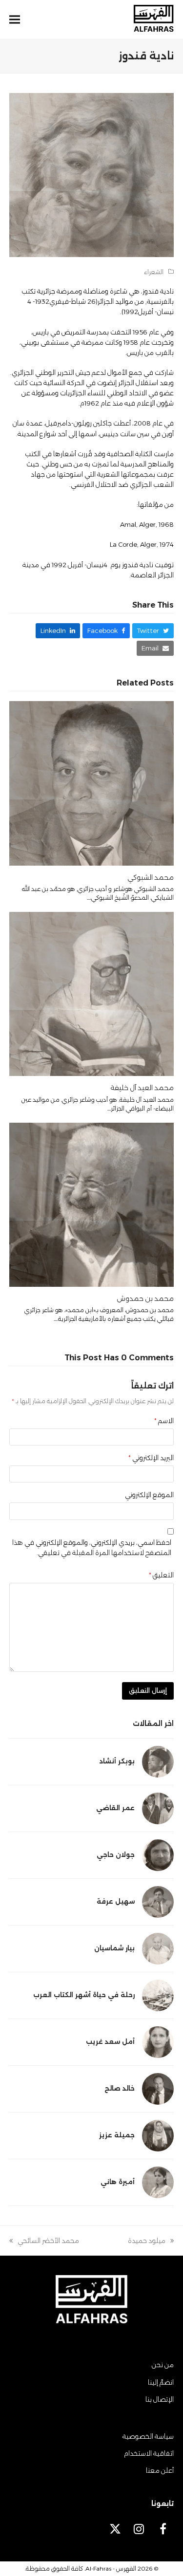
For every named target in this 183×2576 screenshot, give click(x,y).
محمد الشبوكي (151, 877)
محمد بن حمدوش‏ (145, 1298)
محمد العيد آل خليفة (142, 1088)
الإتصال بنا (160, 2399)
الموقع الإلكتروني (149, 1495)
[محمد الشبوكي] (92, 782)
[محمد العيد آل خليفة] (92, 993)
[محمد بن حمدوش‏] (92, 1204)
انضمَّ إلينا (161, 2382)
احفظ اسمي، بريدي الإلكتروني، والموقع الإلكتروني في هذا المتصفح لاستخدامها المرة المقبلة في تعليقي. (92, 1547)
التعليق (161, 1575)
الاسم (164, 1421)
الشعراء (154, 272)
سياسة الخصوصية (148, 2436)
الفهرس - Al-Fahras (111, 2568)
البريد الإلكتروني (151, 1458)
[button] (15, 20)
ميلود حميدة (151, 2241)
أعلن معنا (160, 2470)
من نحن (163, 2365)
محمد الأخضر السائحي (48, 2241)
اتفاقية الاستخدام (149, 2453)
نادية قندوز (158, 291)
